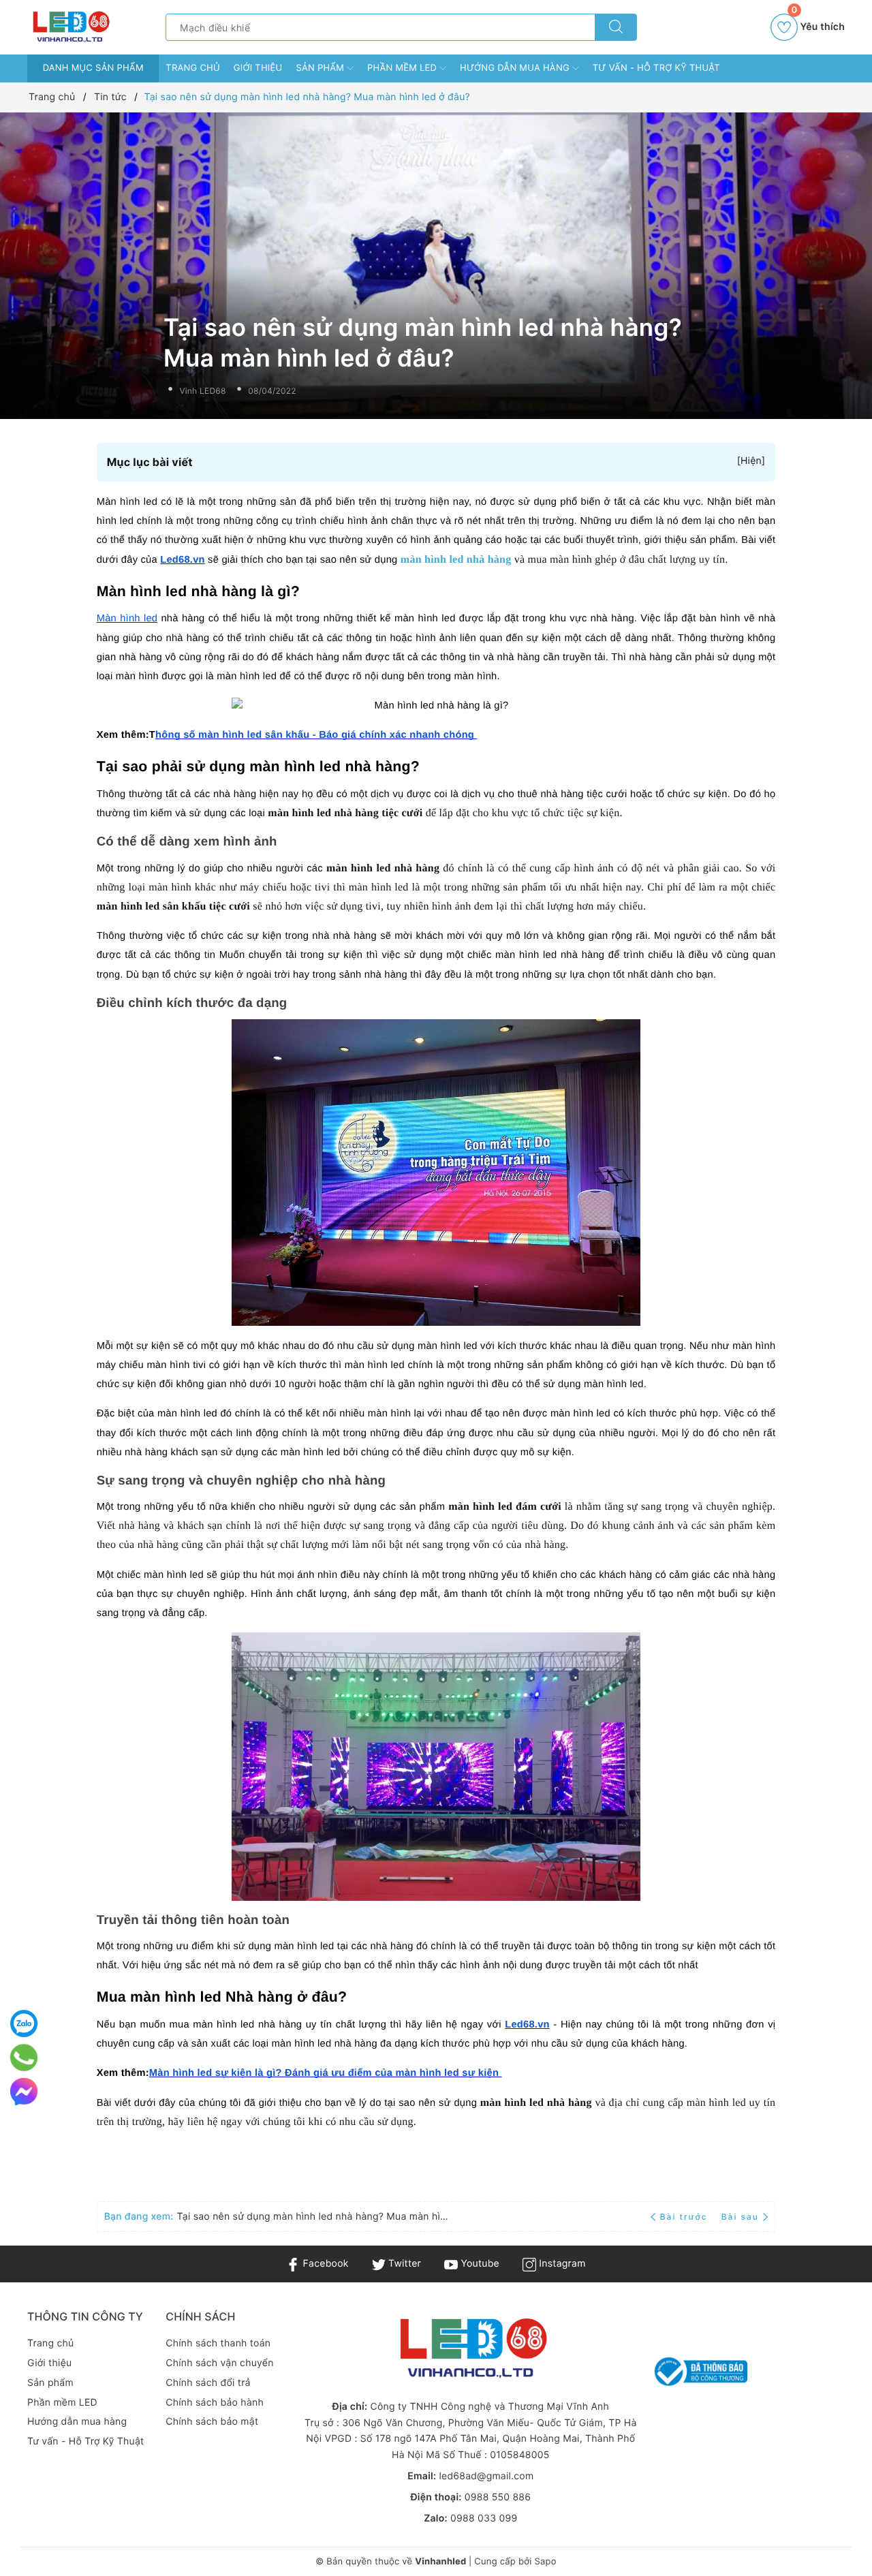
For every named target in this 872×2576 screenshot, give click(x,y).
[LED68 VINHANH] (70, 27)
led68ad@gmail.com (486, 2476)
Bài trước (685, 2217)
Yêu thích (818, 23)
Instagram (561, 2264)
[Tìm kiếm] (616, 27)
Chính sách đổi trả (208, 2383)
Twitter (403, 2264)
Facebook (324, 2264)
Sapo (545, 2562)
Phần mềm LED (403, 68)
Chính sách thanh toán (218, 2343)
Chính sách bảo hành (215, 2403)
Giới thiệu (258, 68)
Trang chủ (193, 68)
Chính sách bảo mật (212, 2422)
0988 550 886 (498, 2497)
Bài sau (740, 2217)
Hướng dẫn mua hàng (516, 68)
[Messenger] (24, 2092)
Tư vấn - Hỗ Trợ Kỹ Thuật (656, 68)
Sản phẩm (321, 68)
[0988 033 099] (24, 2058)
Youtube (479, 2264)
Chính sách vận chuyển (219, 2363)
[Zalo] (24, 2023)
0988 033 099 (484, 2518)
